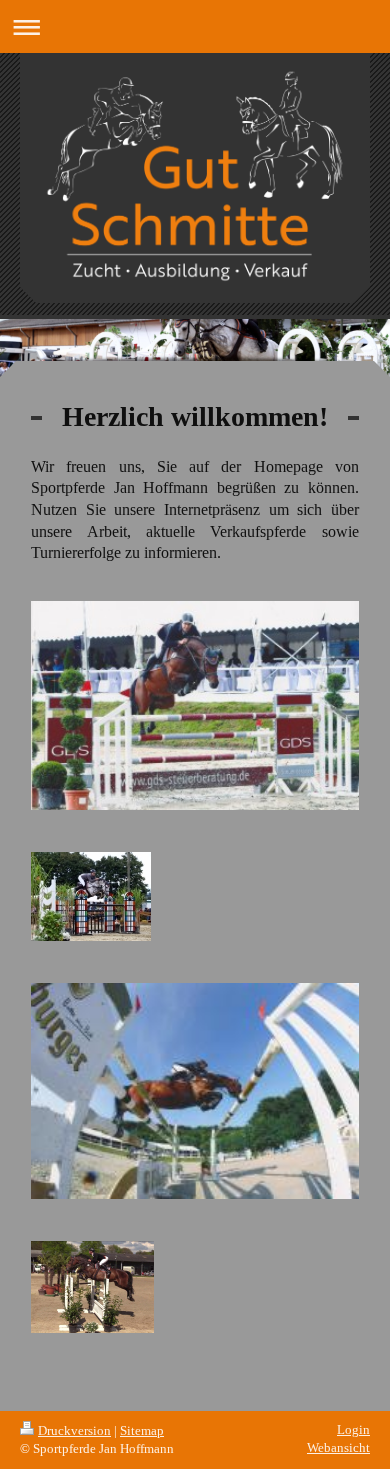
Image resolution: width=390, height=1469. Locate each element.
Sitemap (142, 1430)
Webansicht (338, 1447)
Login (353, 1429)
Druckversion (74, 1430)
